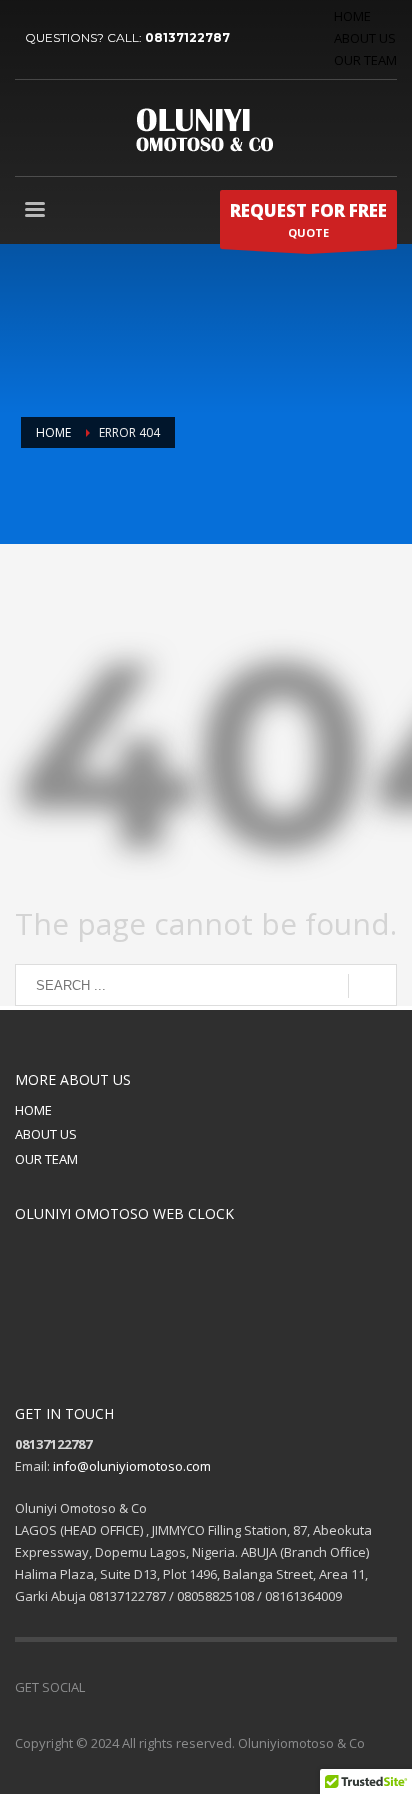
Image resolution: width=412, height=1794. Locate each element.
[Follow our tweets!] (130, 1687)
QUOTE (308, 219)
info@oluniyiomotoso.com (132, 1466)
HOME (352, 16)
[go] (372, 986)
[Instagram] (190, 1687)
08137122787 (187, 37)
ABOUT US (365, 38)
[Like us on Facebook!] (100, 1687)
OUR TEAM (365, 60)
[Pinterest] (160, 1687)
